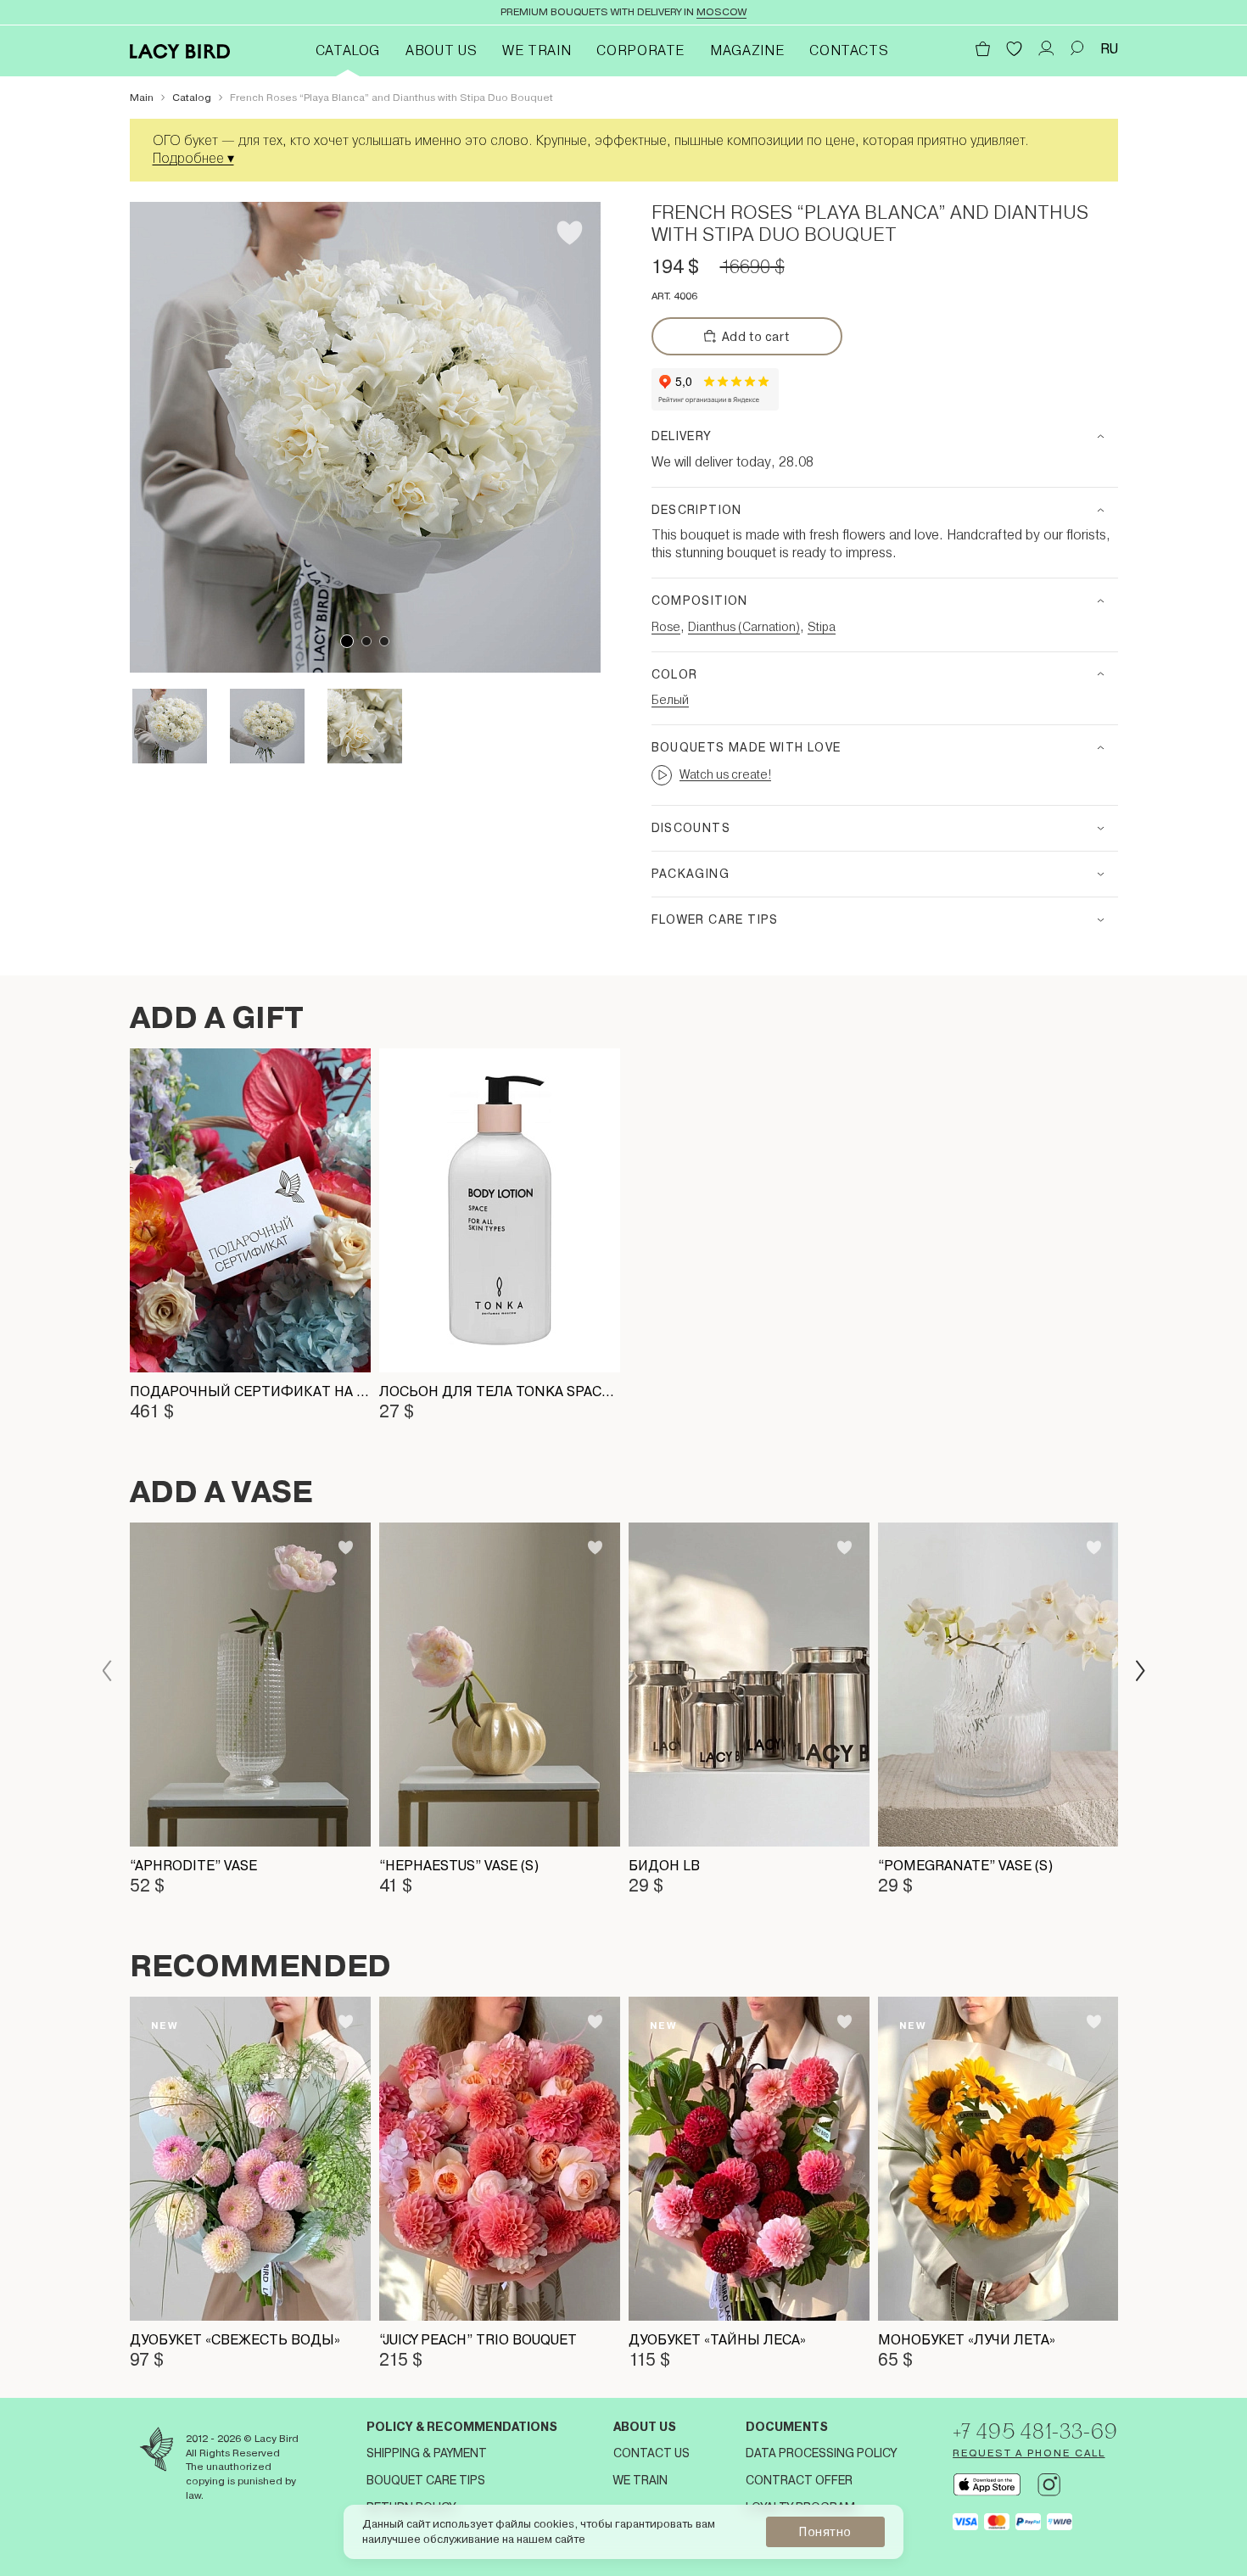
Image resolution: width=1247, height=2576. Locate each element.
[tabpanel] (365, 437)
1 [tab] (347, 641)
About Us (441, 50)
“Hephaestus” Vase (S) (459, 1866)
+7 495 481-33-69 (1035, 2431)
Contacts (849, 50)
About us (645, 2427)
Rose (666, 627)
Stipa (822, 627)
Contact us (651, 2453)
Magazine (747, 50)
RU (1109, 49)
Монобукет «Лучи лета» (967, 2340)
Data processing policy (821, 2453)
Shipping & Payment (427, 2453)
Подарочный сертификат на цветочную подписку (250, 1391)
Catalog (348, 50)
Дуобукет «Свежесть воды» (235, 2340)
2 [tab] (366, 641)
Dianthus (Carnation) (744, 627)
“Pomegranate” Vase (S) (965, 1866)
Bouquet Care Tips (426, 2480)
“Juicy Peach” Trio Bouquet (478, 2340)
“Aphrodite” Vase (193, 1866)
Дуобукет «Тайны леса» (717, 2340)
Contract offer (799, 2480)
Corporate (640, 50)
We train (537, 50)
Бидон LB (664, 1866)
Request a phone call (1029, 2453)
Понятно (825, 2532)
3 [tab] (384, 641)
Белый (670, 700)
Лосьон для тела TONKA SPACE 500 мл (500, 1391)
